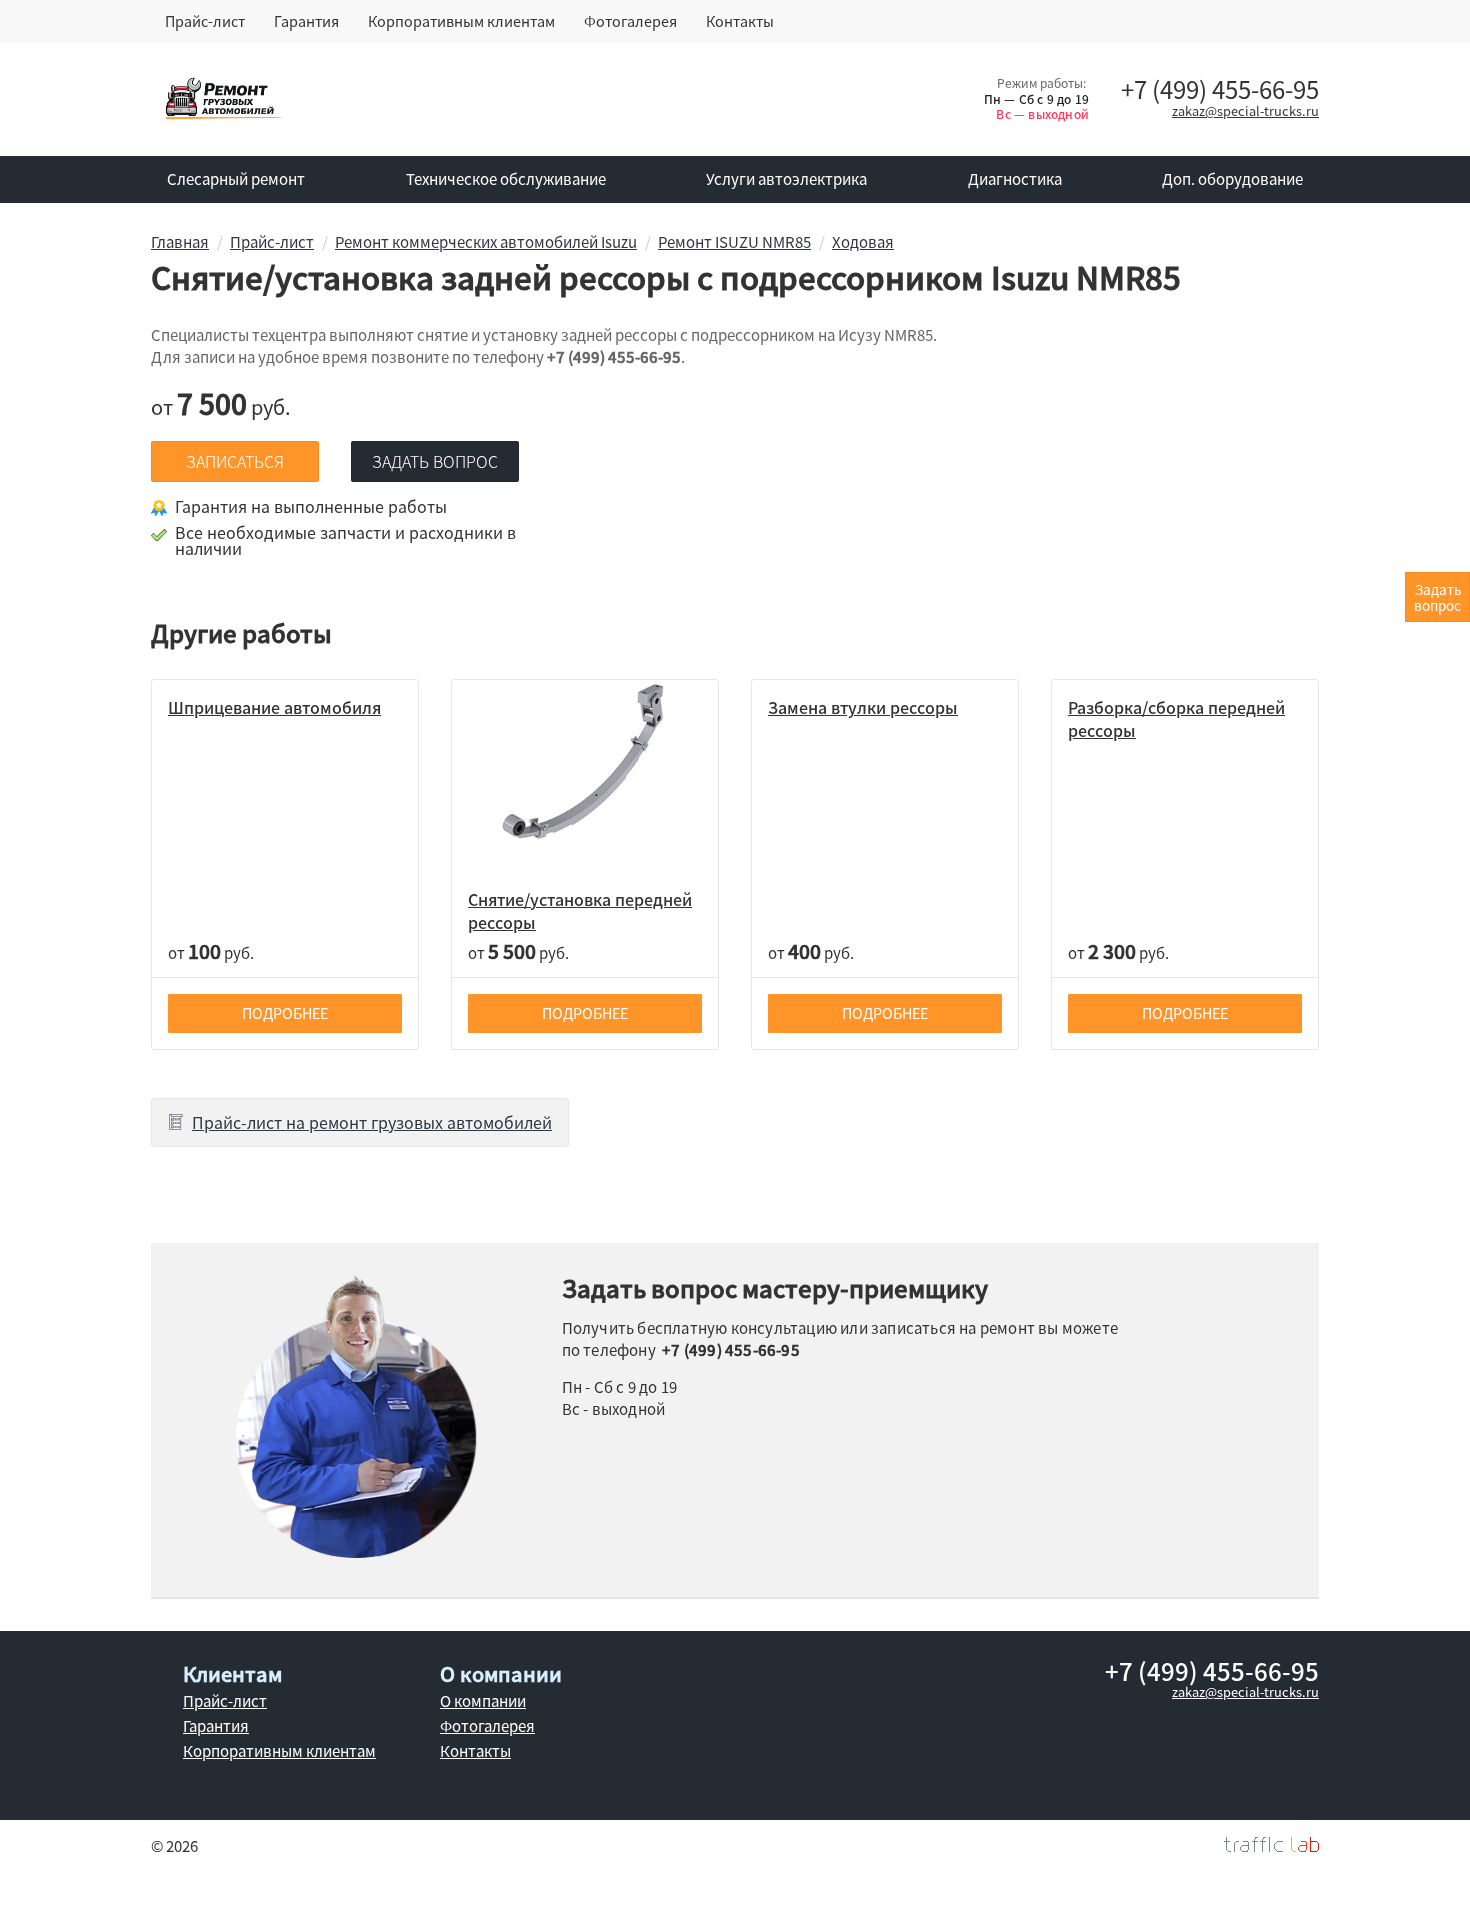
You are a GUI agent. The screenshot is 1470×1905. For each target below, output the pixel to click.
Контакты (740, 21)
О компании (483, 1701)
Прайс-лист (205, 21)
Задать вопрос (435, 461)
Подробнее (285, 1013)
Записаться (235, 461)
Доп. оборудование (1232, 179)
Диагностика (1015, 179)
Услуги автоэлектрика (786, 179)
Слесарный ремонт (236, 179)
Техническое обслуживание (506, 179)
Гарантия (306, 21)
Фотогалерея (630, 21)
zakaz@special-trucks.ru (1245, 110)
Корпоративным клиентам (461, 21)
